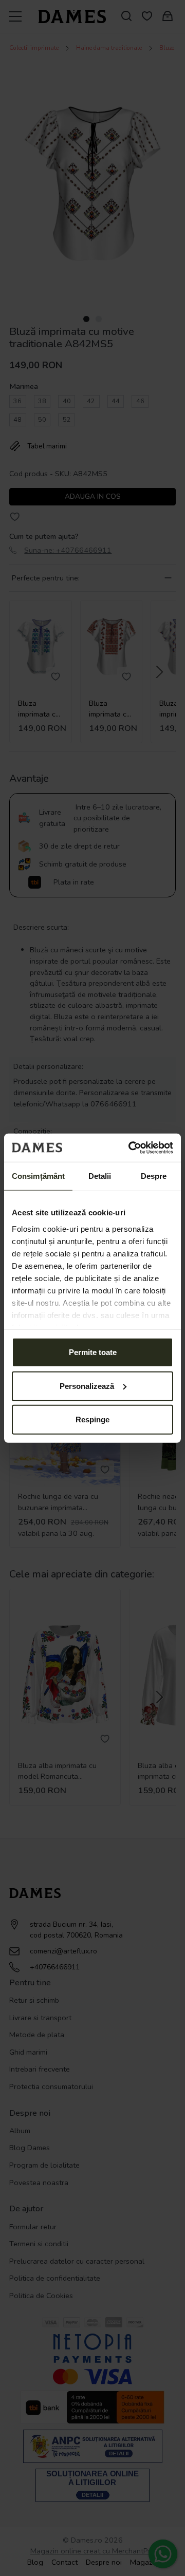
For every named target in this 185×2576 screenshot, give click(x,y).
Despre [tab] (154, 1176)
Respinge (92, 1419)
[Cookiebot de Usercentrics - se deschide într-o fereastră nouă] (131, 1148)
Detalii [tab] (100, 1176)
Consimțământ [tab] (38, 1176)
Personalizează (87, 1386)
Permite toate (93, 1352)
